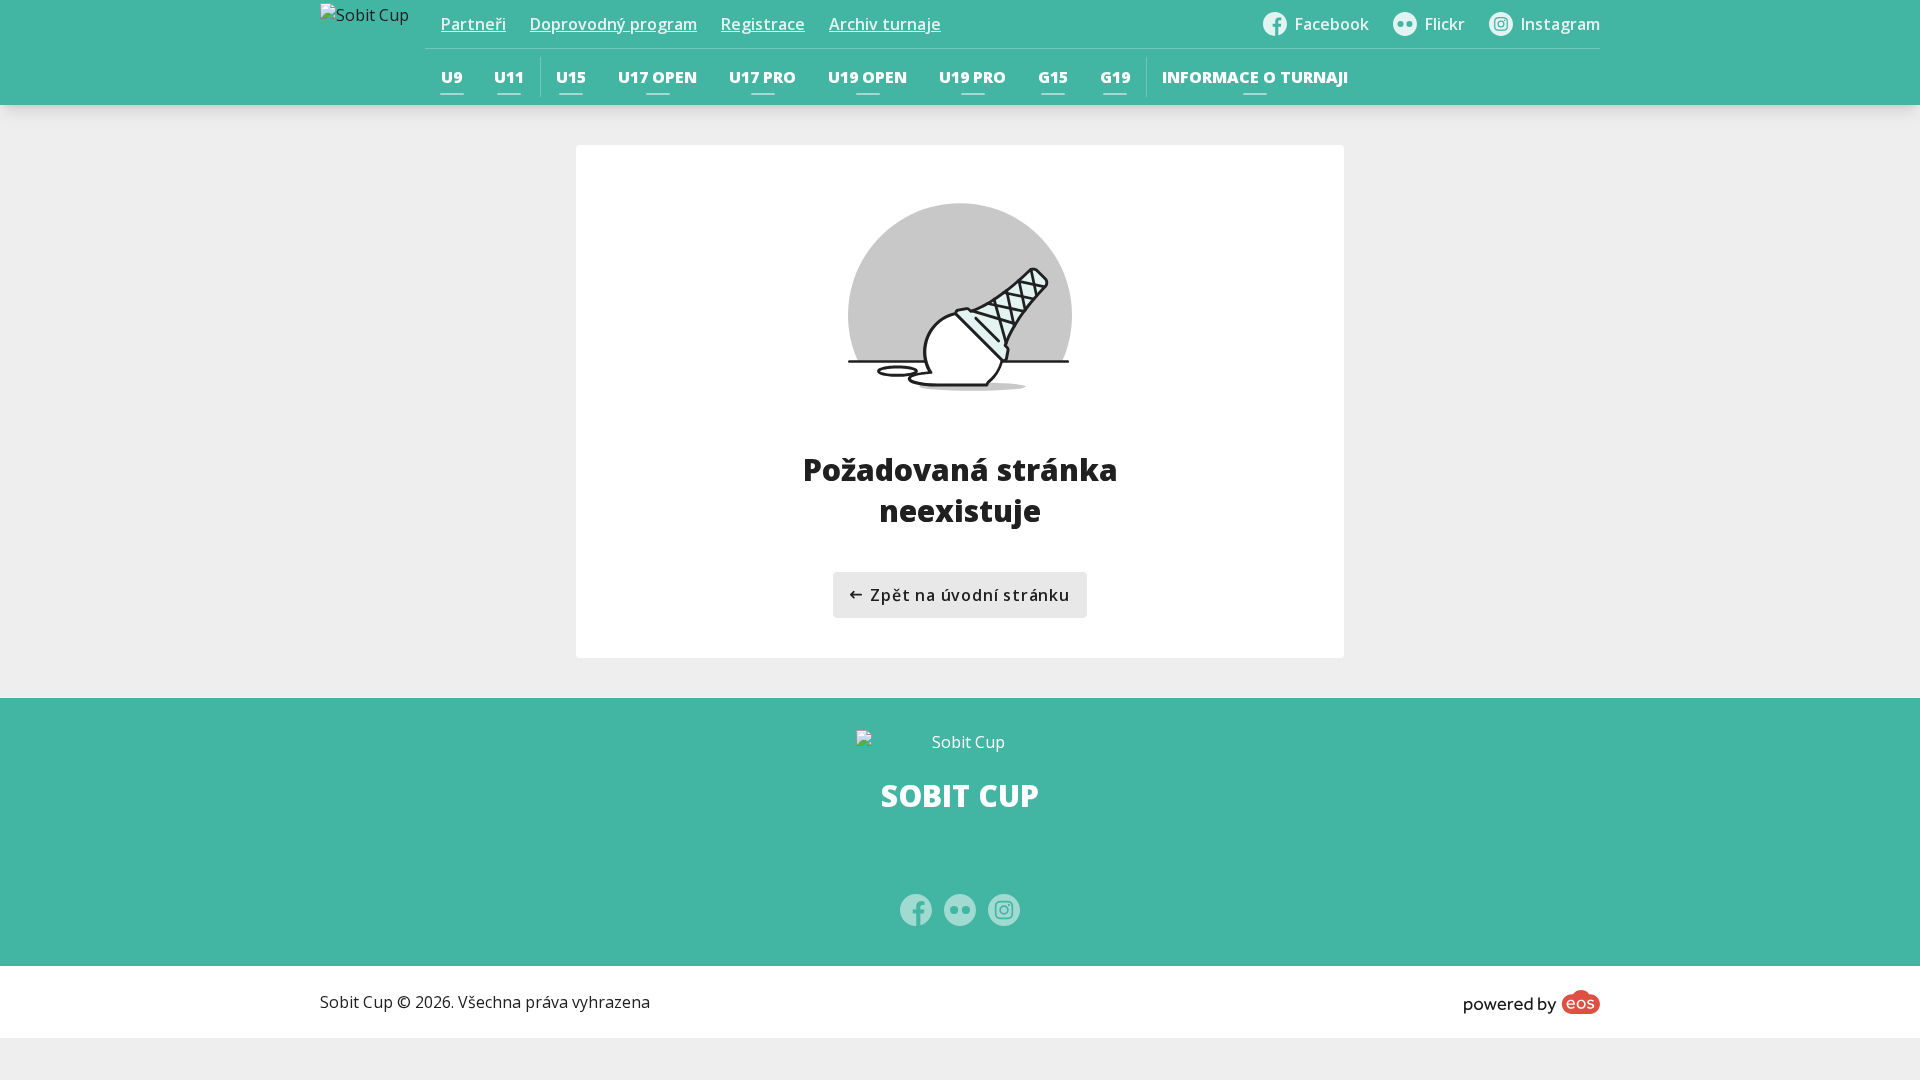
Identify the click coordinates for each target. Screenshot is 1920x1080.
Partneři (473, 24)
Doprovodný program (613, 24)
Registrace (763, 24)
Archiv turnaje (885, 24)
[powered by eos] (1532, 1002)
